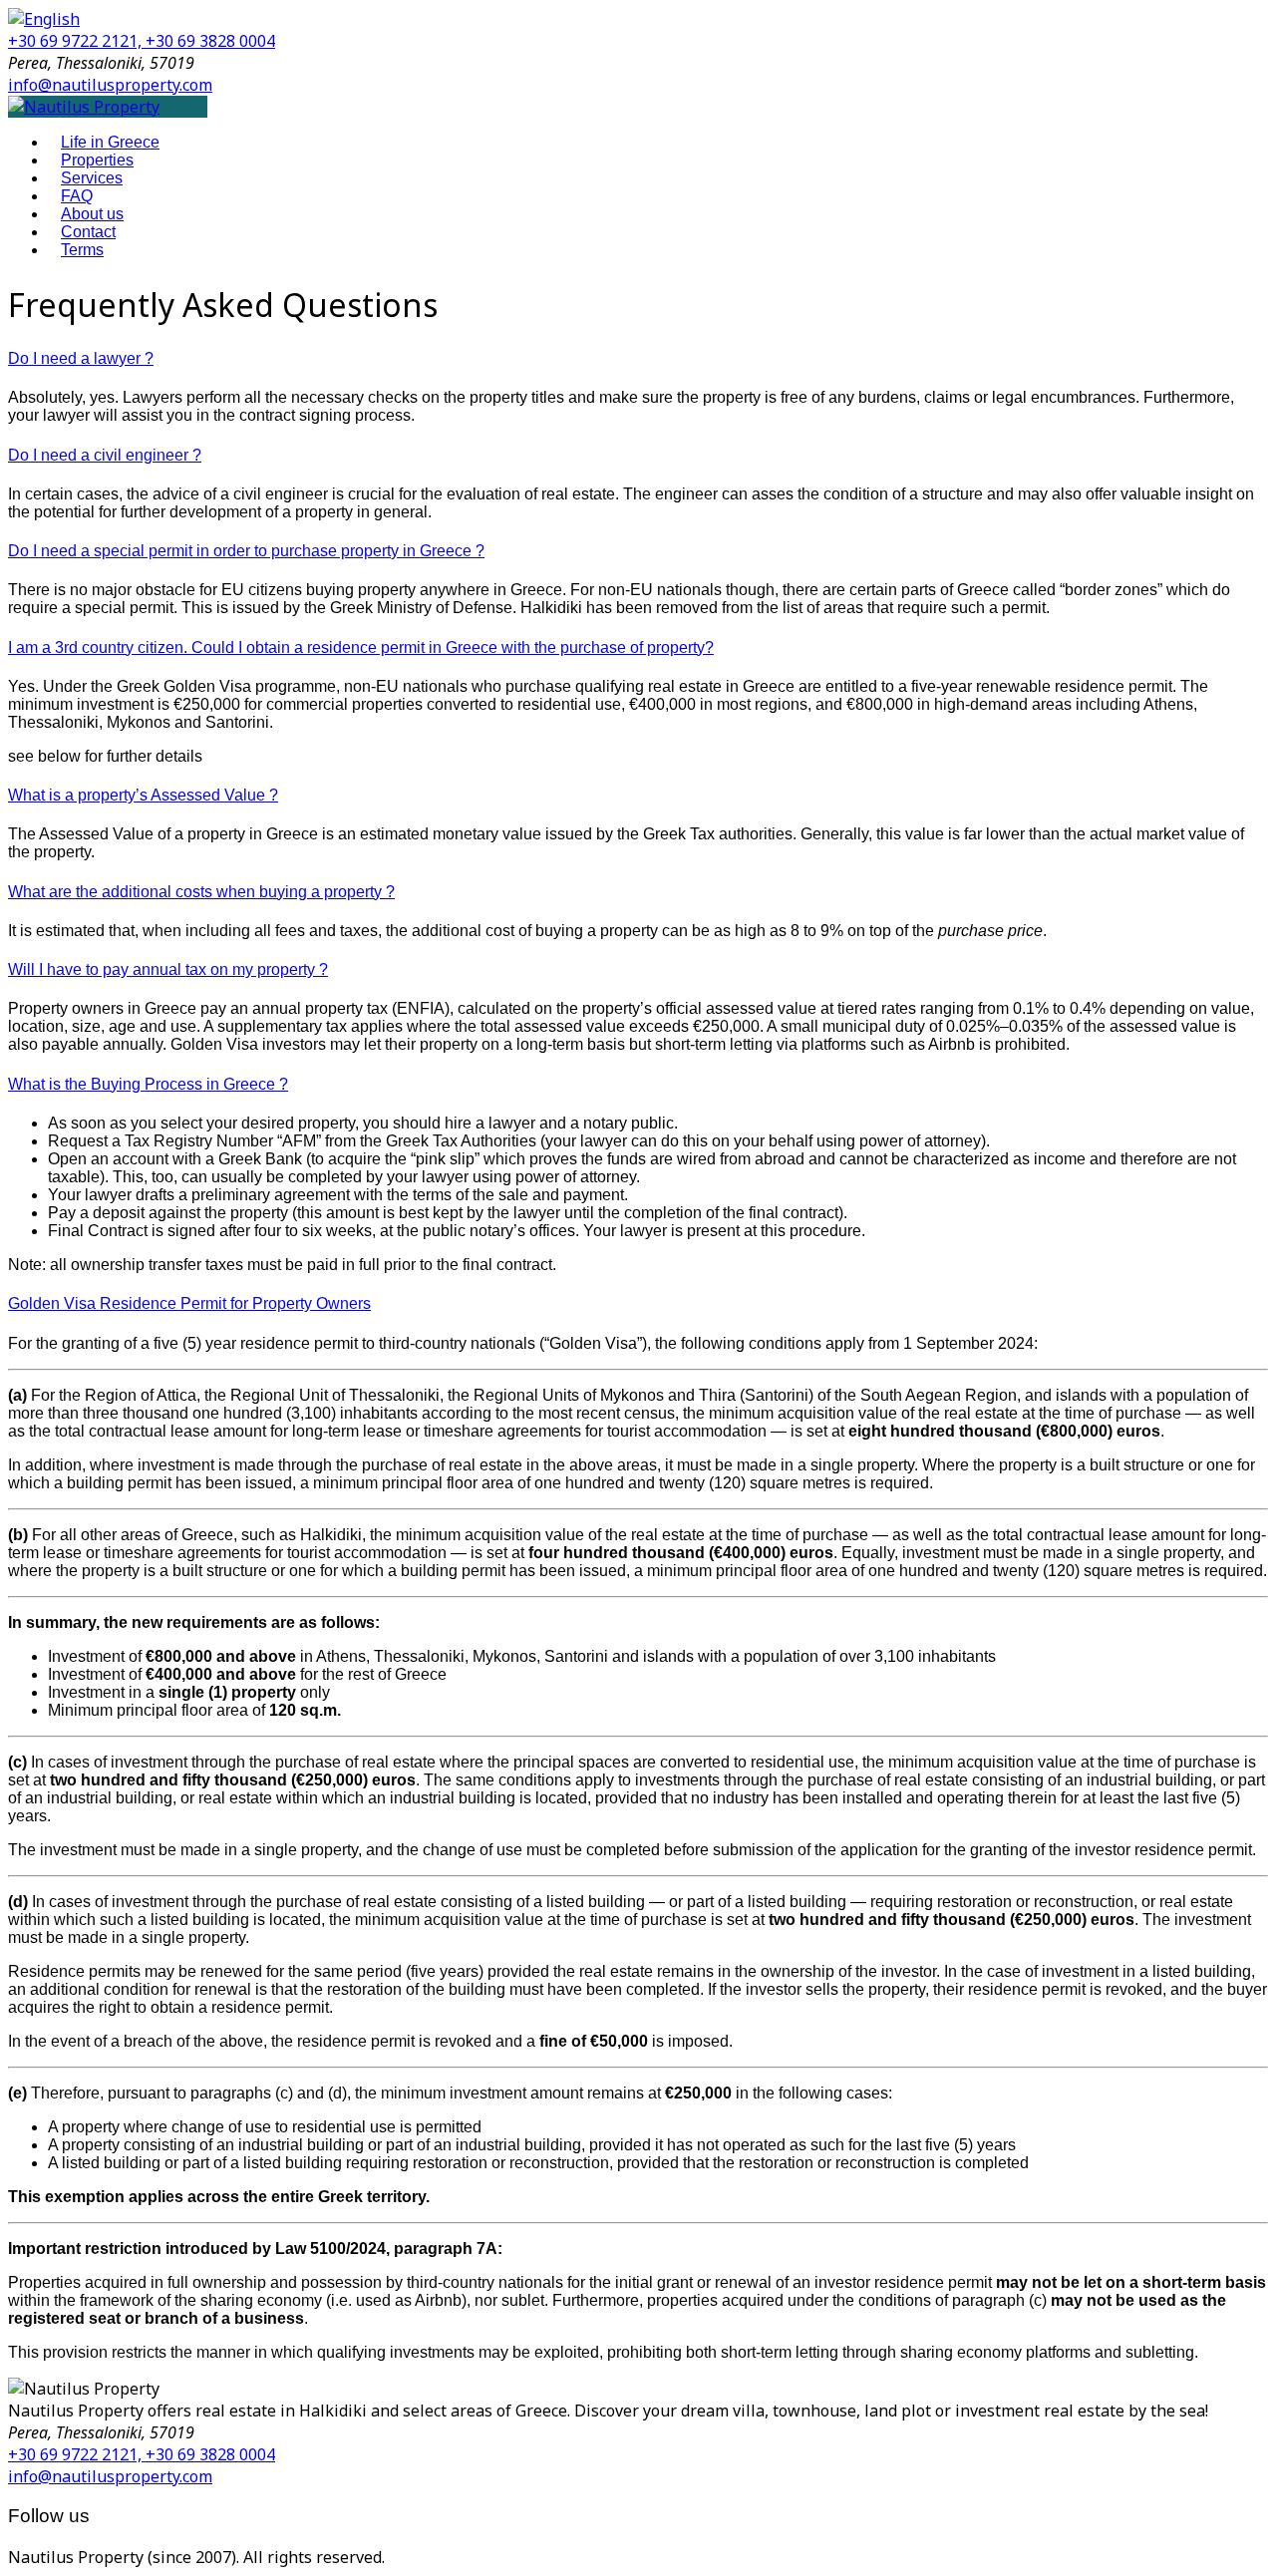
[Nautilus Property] (84, 107)
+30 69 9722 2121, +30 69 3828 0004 (142, 41)
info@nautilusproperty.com (110, 85)
